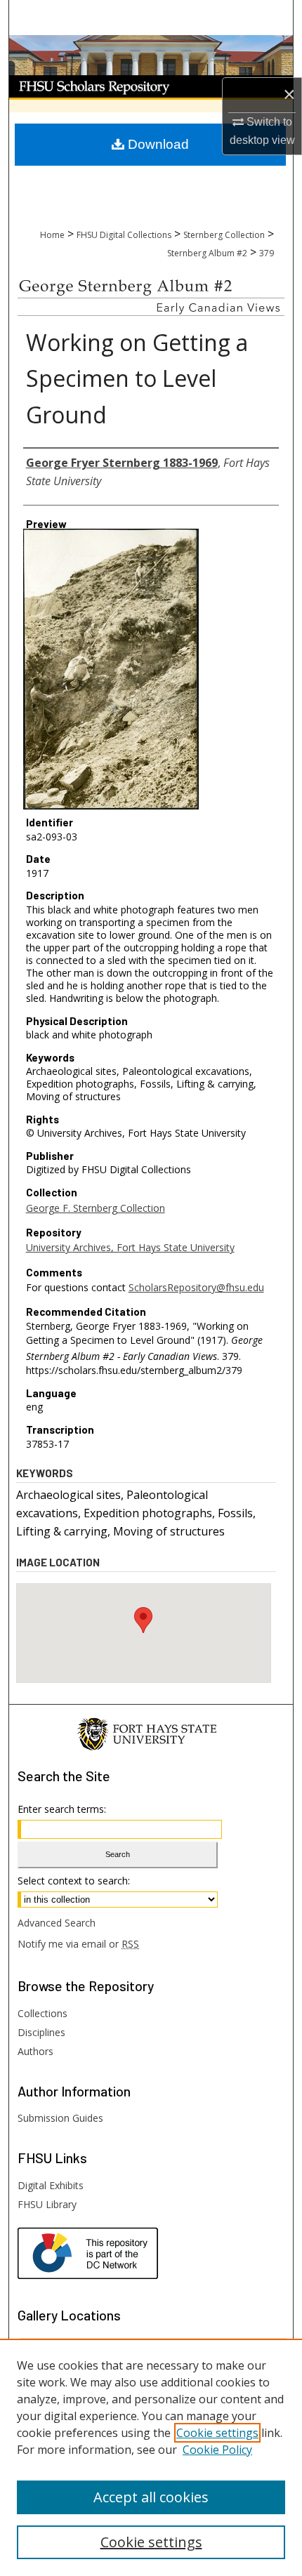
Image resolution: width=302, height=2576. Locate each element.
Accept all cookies (151, 2497)
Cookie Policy (217, 2450)
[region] (151, 2457)
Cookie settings (217, 2433)
